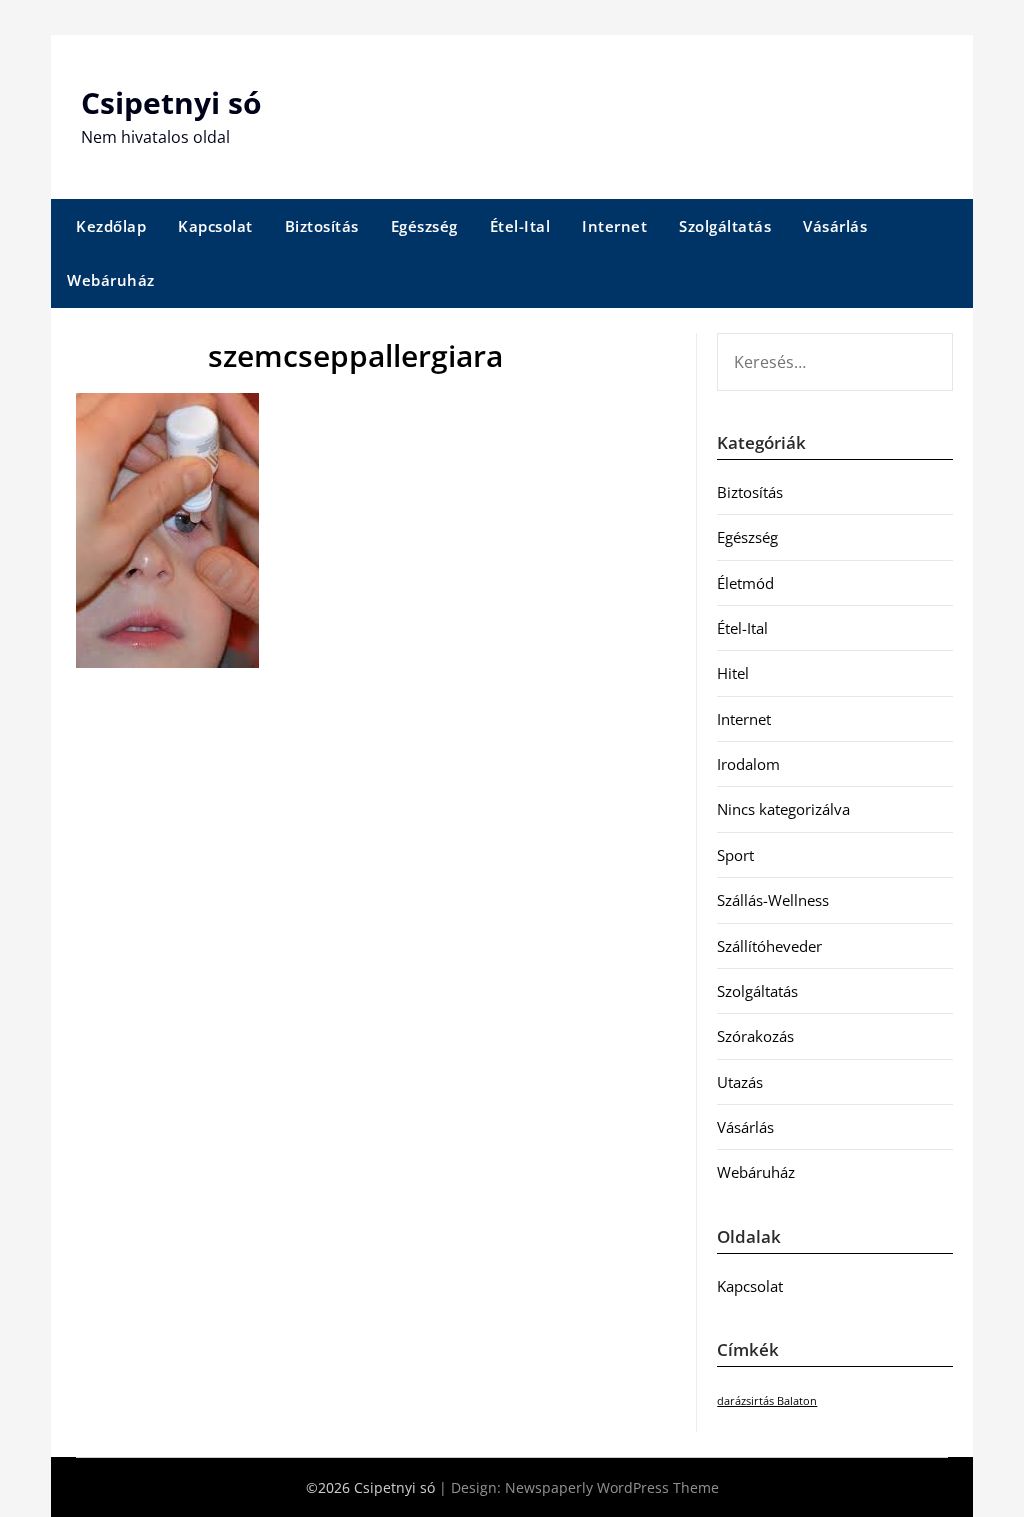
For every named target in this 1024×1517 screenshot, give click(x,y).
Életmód (745, 583)
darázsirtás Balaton (767, 1401)
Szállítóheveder (769, 946)
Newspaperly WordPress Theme (612, 1487)
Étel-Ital (520, 226)
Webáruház (111, 280)
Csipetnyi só (171, 102)
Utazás (740, 1082)
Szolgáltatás (725, 226)
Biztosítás (322, 226)
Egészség (424, 226)
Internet (614, 226)
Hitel (733, 673)
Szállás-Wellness (773, 900)
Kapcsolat (215, 226)
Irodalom (748, 764)
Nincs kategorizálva (783, 809)
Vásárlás (835, 226)
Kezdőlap (111, 226)
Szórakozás (755, 1036)
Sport (735, 855)
